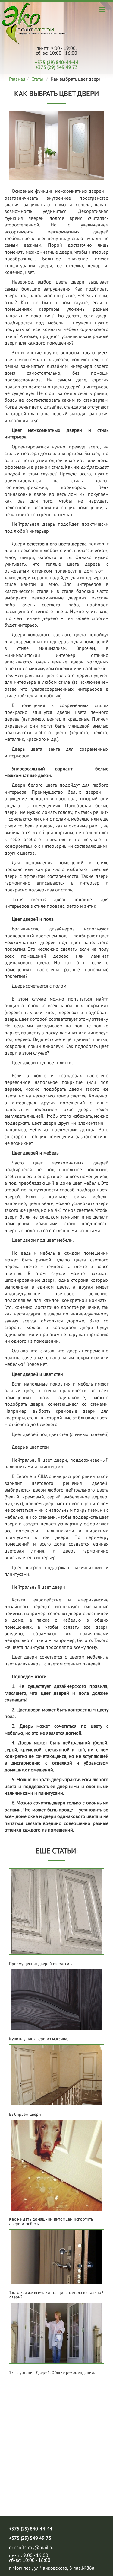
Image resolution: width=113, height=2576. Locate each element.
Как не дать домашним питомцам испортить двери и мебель (51, 2222)
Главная (17, 79)
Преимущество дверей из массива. (42, 1964)
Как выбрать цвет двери (34, 24)
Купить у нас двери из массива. (39, 2039)
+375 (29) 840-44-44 (57, 62)
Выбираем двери (25, 2114)
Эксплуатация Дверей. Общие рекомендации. (52, 2373)
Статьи (38, 79)
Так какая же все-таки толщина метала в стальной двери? (56, 2295)
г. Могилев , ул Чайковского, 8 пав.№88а (52, 2568)
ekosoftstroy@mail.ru (31, 2547)
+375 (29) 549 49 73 (57, 67)
